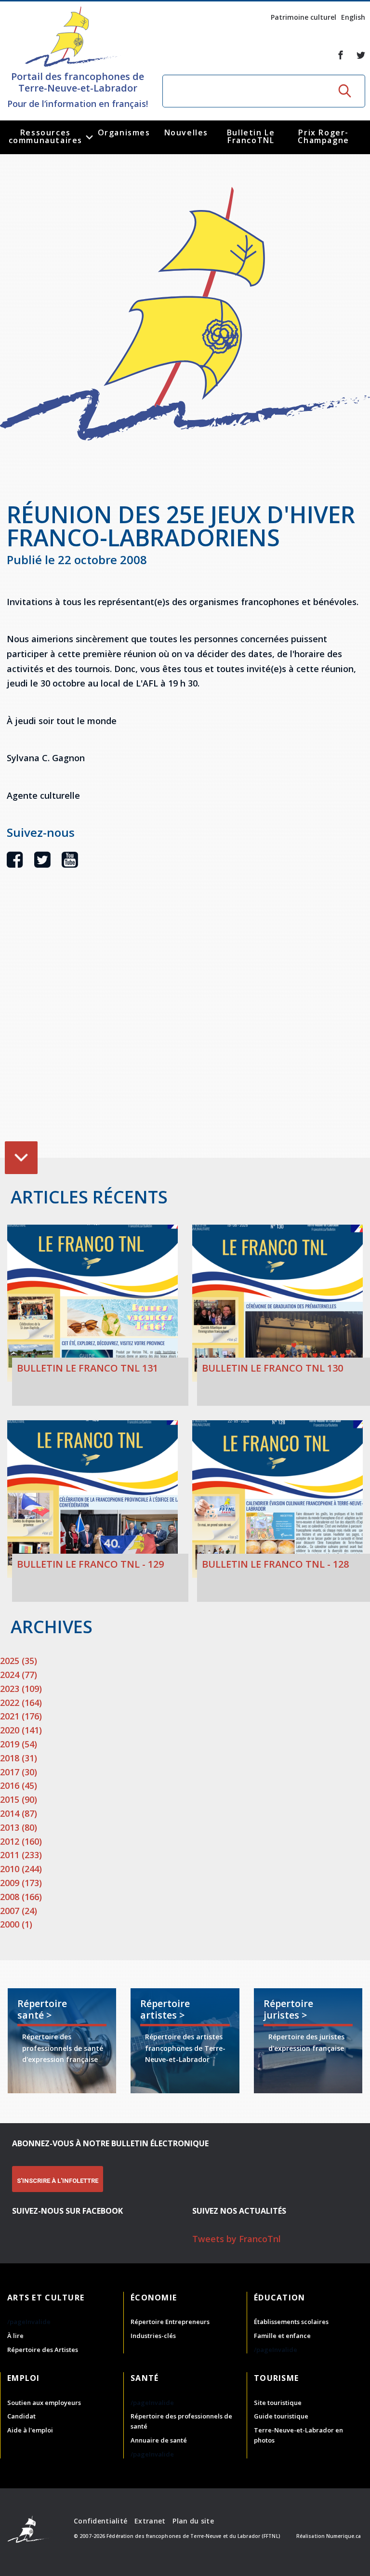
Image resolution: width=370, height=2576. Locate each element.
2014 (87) (19, 1813)
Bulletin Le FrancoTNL (251, 136)
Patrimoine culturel (304, 17)
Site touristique (278, 2403)
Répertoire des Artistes (43, 2350)
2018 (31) (19, 1758)
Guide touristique (281, 2416)
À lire (15, 2336)
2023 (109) (21, 1689)
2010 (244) (21, 1869)
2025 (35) (19, 1661)
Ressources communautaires (46, 136)
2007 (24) (19, 1911)
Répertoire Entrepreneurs (170, 2322)
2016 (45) (19, 1785)
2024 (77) (19, 1675)
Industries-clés (153, 2336)
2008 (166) (21, 1897)
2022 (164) (21, 1703)
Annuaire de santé (159, 2440)
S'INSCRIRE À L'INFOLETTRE (58, 2181)
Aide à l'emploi (30, 2430)
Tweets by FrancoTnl (237, 2239)
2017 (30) (19, 1772)
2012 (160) (21, 1841)
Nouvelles (186, 132)
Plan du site (193, 2521)
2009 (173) (21, 1883)
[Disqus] (188, 1028)
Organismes (124, 132)
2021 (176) (21, 1716)
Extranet (150, 2521)
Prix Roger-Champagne (323, 136)
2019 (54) (19, 1744)
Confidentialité (100, 2521)
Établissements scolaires (291, 2322)
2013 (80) (19, 1827)
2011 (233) (21, 1855)
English (353, 17)
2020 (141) (21, 1730)
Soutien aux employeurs (44, 2403)
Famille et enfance (282, 2336)
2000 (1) (16, 1924)
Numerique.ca (344, 2536)
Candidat (21, 2416)
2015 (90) (19, 1799)
